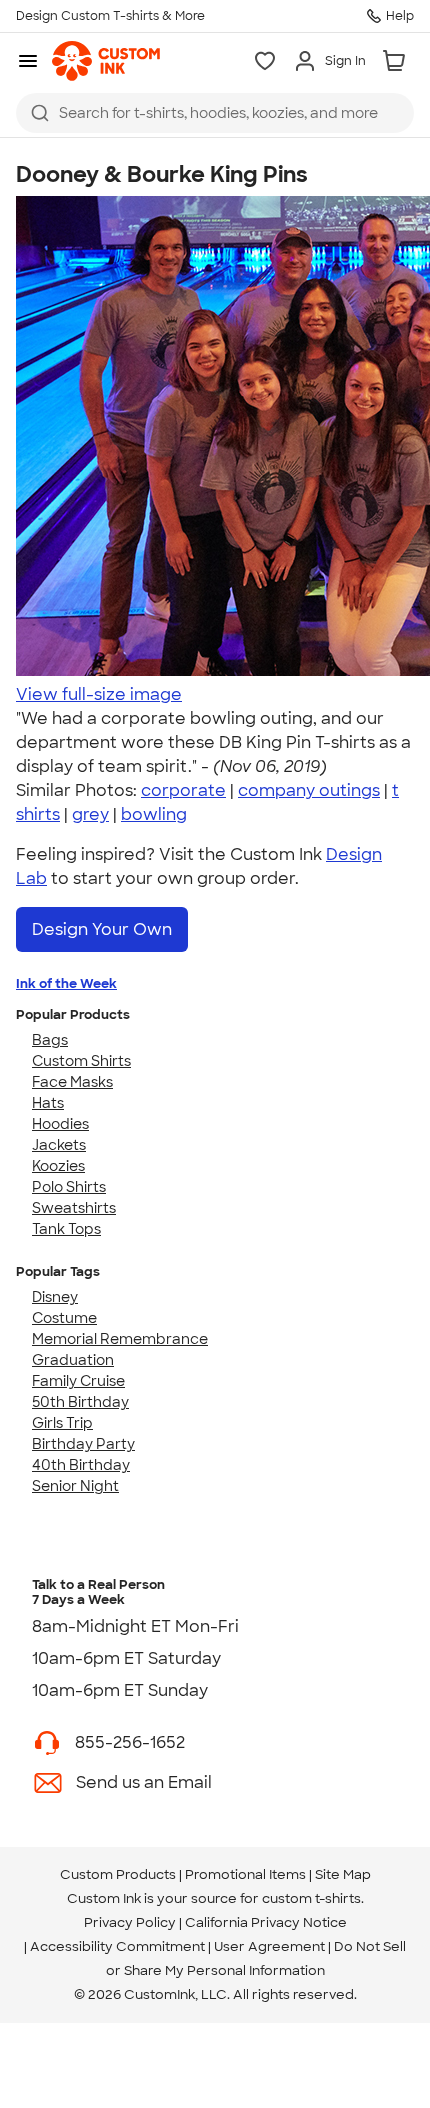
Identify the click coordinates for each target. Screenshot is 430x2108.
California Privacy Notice (266, 1922)
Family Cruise (78, 1381)
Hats (48, 1103)
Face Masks (72, 1082)
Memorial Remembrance (120, 1339)
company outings (309, 790)
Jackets (59, 1145)
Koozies (58, 1166)
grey (90, 814)
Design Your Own (102, 929)
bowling (154, 814)
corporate (183, 790)
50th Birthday (80, 1402)
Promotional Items (245, 1874)
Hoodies (60, 1124)
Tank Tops (66, 1229)
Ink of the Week (66, 983)
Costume (64, 1318)
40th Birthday (81, 1465)
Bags (50, 1040)
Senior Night (75, 1486)
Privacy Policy (130, 1922)
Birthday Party (83, 1444)
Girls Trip (62, 1423)
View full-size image (99, 694)
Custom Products (118, 1874)
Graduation (73, 1360)
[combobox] (215, 113)
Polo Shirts (69, 1187)
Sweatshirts (74, 1208)
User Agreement (269, 1946)
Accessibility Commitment (117, 1946)
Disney (55, 1297)
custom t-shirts (311, 1898)
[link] (106, 61)
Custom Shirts (81, 1061)
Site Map (343, 1874)
